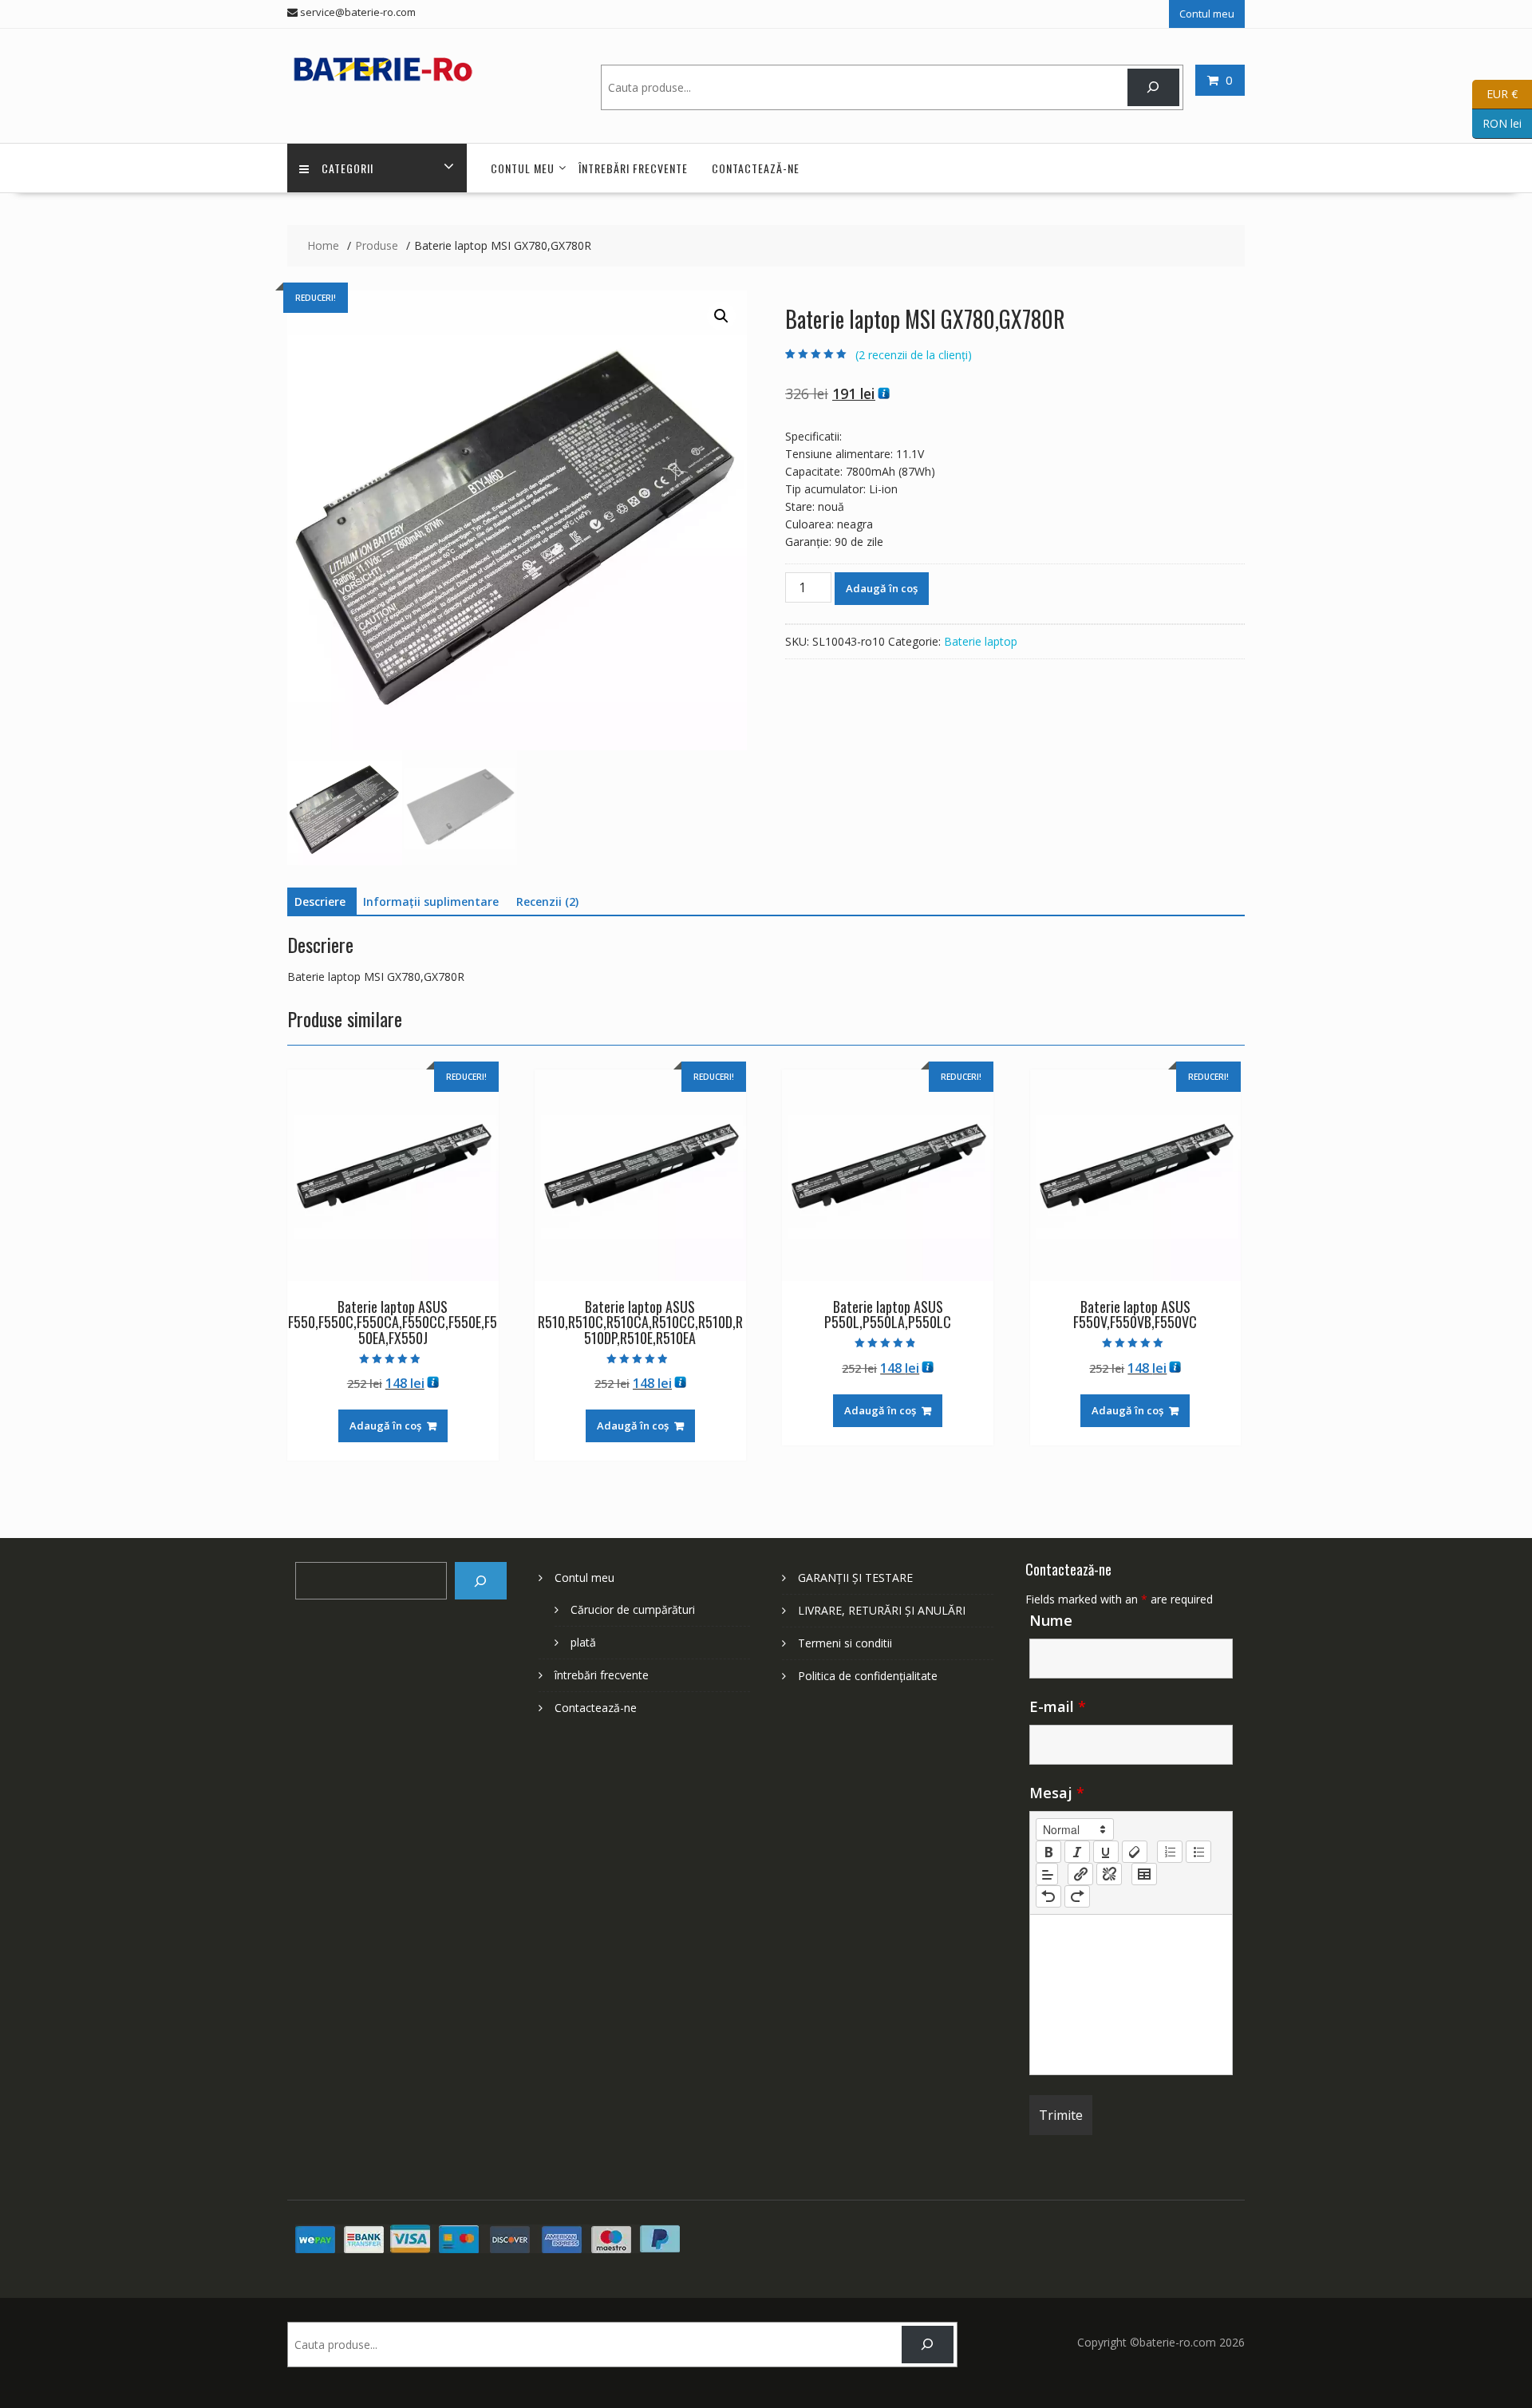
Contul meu (1207, 14)
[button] (721, 316)
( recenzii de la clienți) (914, 355)
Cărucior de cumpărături (633, 1609)
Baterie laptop (981, 641)
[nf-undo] (1048, 1896)
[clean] (1135, 1852)
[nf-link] (1080, 1874)
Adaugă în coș (882, 588)
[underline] (1106, 1852)
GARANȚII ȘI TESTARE (855, 1578)
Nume (1051, 1620)
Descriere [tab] (320, 902)
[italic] (1077, 1852)
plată (583, 1642)
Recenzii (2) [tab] (547, 902)
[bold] (1048, 1852)
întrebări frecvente (633, 168)
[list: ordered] (1170, 1852)
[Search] (1153, 87)
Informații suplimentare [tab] (431, 902)
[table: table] (1144, 1874)
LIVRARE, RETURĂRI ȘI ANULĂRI (882, 1610)
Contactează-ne (756, 168)
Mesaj (1057, 1793)
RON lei (1497, 123)
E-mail (1058, 1706)
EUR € (1495, 93)
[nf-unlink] (1109, 1874)
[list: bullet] (1198, 1852)
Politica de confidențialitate (868, 1676)
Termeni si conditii (845, 1643)
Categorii (347, 168)
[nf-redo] (1077, 1896)
